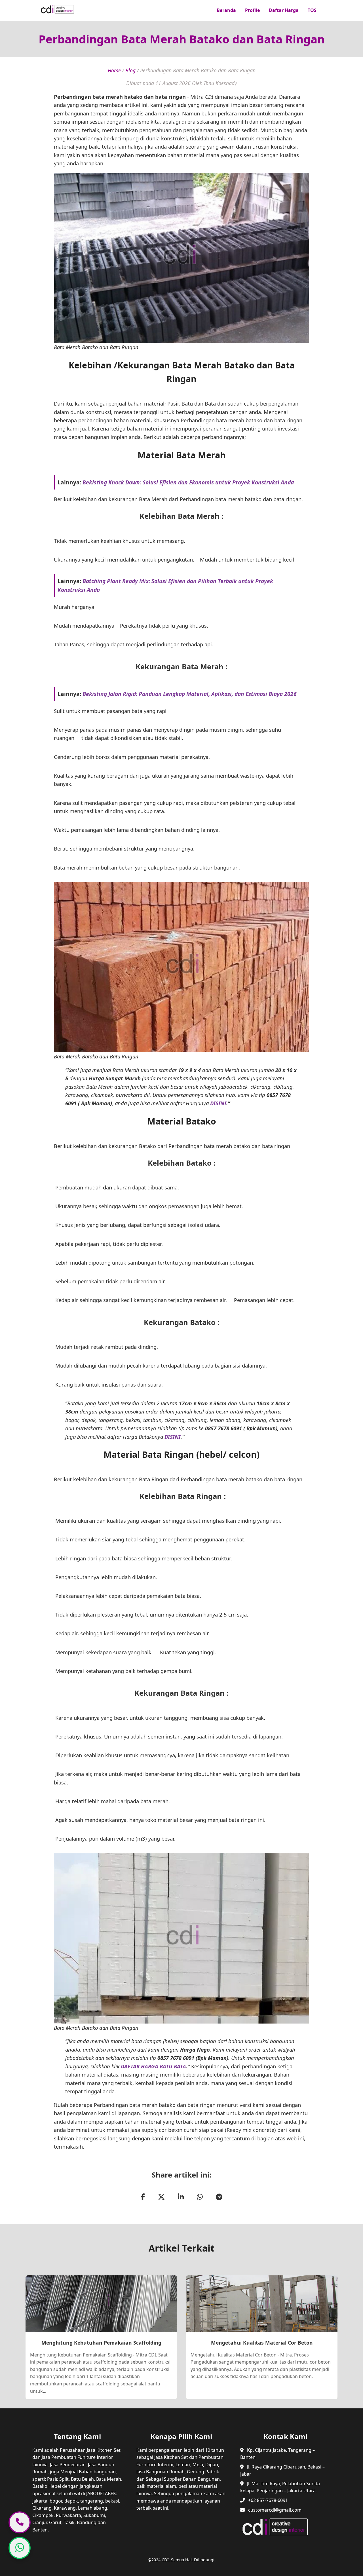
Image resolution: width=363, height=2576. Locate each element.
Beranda (226, 10)
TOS (312, 10)
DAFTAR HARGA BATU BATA (153, 2066)
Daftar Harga (284, 10)
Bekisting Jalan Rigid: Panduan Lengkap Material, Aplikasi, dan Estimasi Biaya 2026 (190, 694)
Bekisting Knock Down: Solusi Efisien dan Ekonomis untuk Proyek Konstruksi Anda (188, 482)
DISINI (218, 1103)
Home (114, 70)
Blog (130, 70)
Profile (252, 10)
